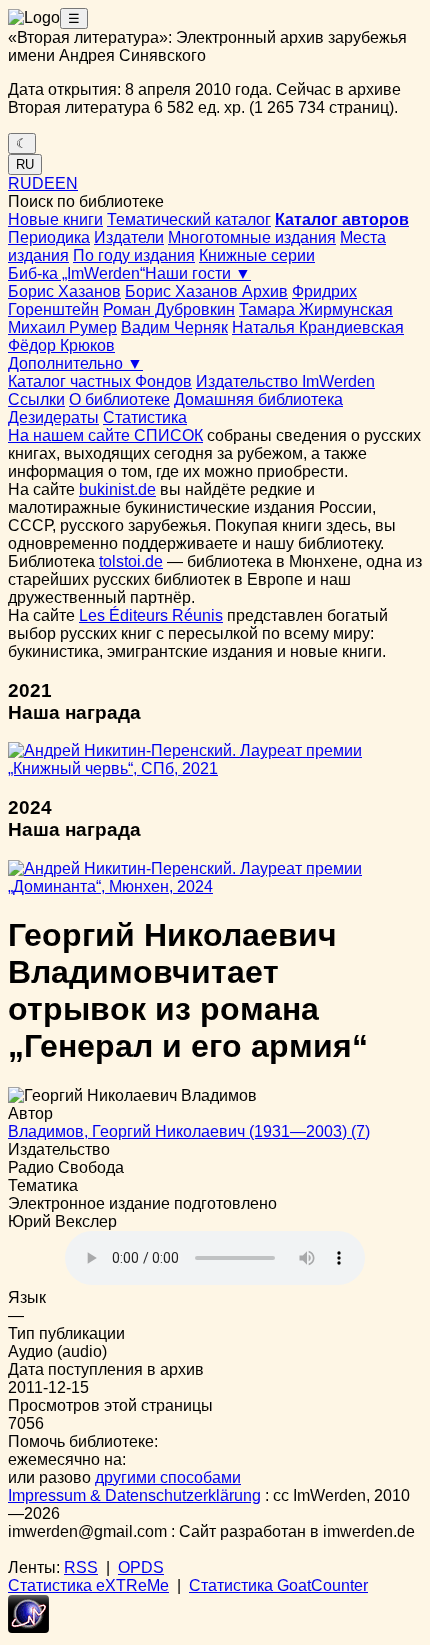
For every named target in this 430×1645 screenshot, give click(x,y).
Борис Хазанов (64, 291)
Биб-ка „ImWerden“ (76, 273)
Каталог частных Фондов (100, 381)
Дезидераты (53, 417)
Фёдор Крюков (61, 345)
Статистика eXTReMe (88, 1585)
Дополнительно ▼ (75, 363)
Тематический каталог (189, 219)
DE (43, 183)
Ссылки (36, 399)
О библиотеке (119, 399)
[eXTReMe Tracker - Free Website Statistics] (28, 1627)
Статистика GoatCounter (278, 1585)
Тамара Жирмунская (316, 309)
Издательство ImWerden (285, 381)
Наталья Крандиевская (318, 327)
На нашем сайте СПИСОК (105, 435)
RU (25, 164)
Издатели (129, 237)
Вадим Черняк (174, 327)
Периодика (49, 237)
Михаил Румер (62, 327)
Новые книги (55, 219)
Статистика (145, 417)
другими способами (168, 1477)
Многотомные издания (252, 237)
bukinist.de (117, 489)
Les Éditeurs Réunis (151, 615)
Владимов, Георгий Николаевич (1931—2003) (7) (189, 1131)
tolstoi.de (131, 561)
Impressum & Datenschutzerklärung (134, 1495)
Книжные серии (257, 255)
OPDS (141, 1567)
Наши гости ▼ (198, 273)
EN (66, 183)
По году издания (134, 255)
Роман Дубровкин (169, 309)
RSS (81, 1567)
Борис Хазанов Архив (206, 291)
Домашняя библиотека (258, 399)
